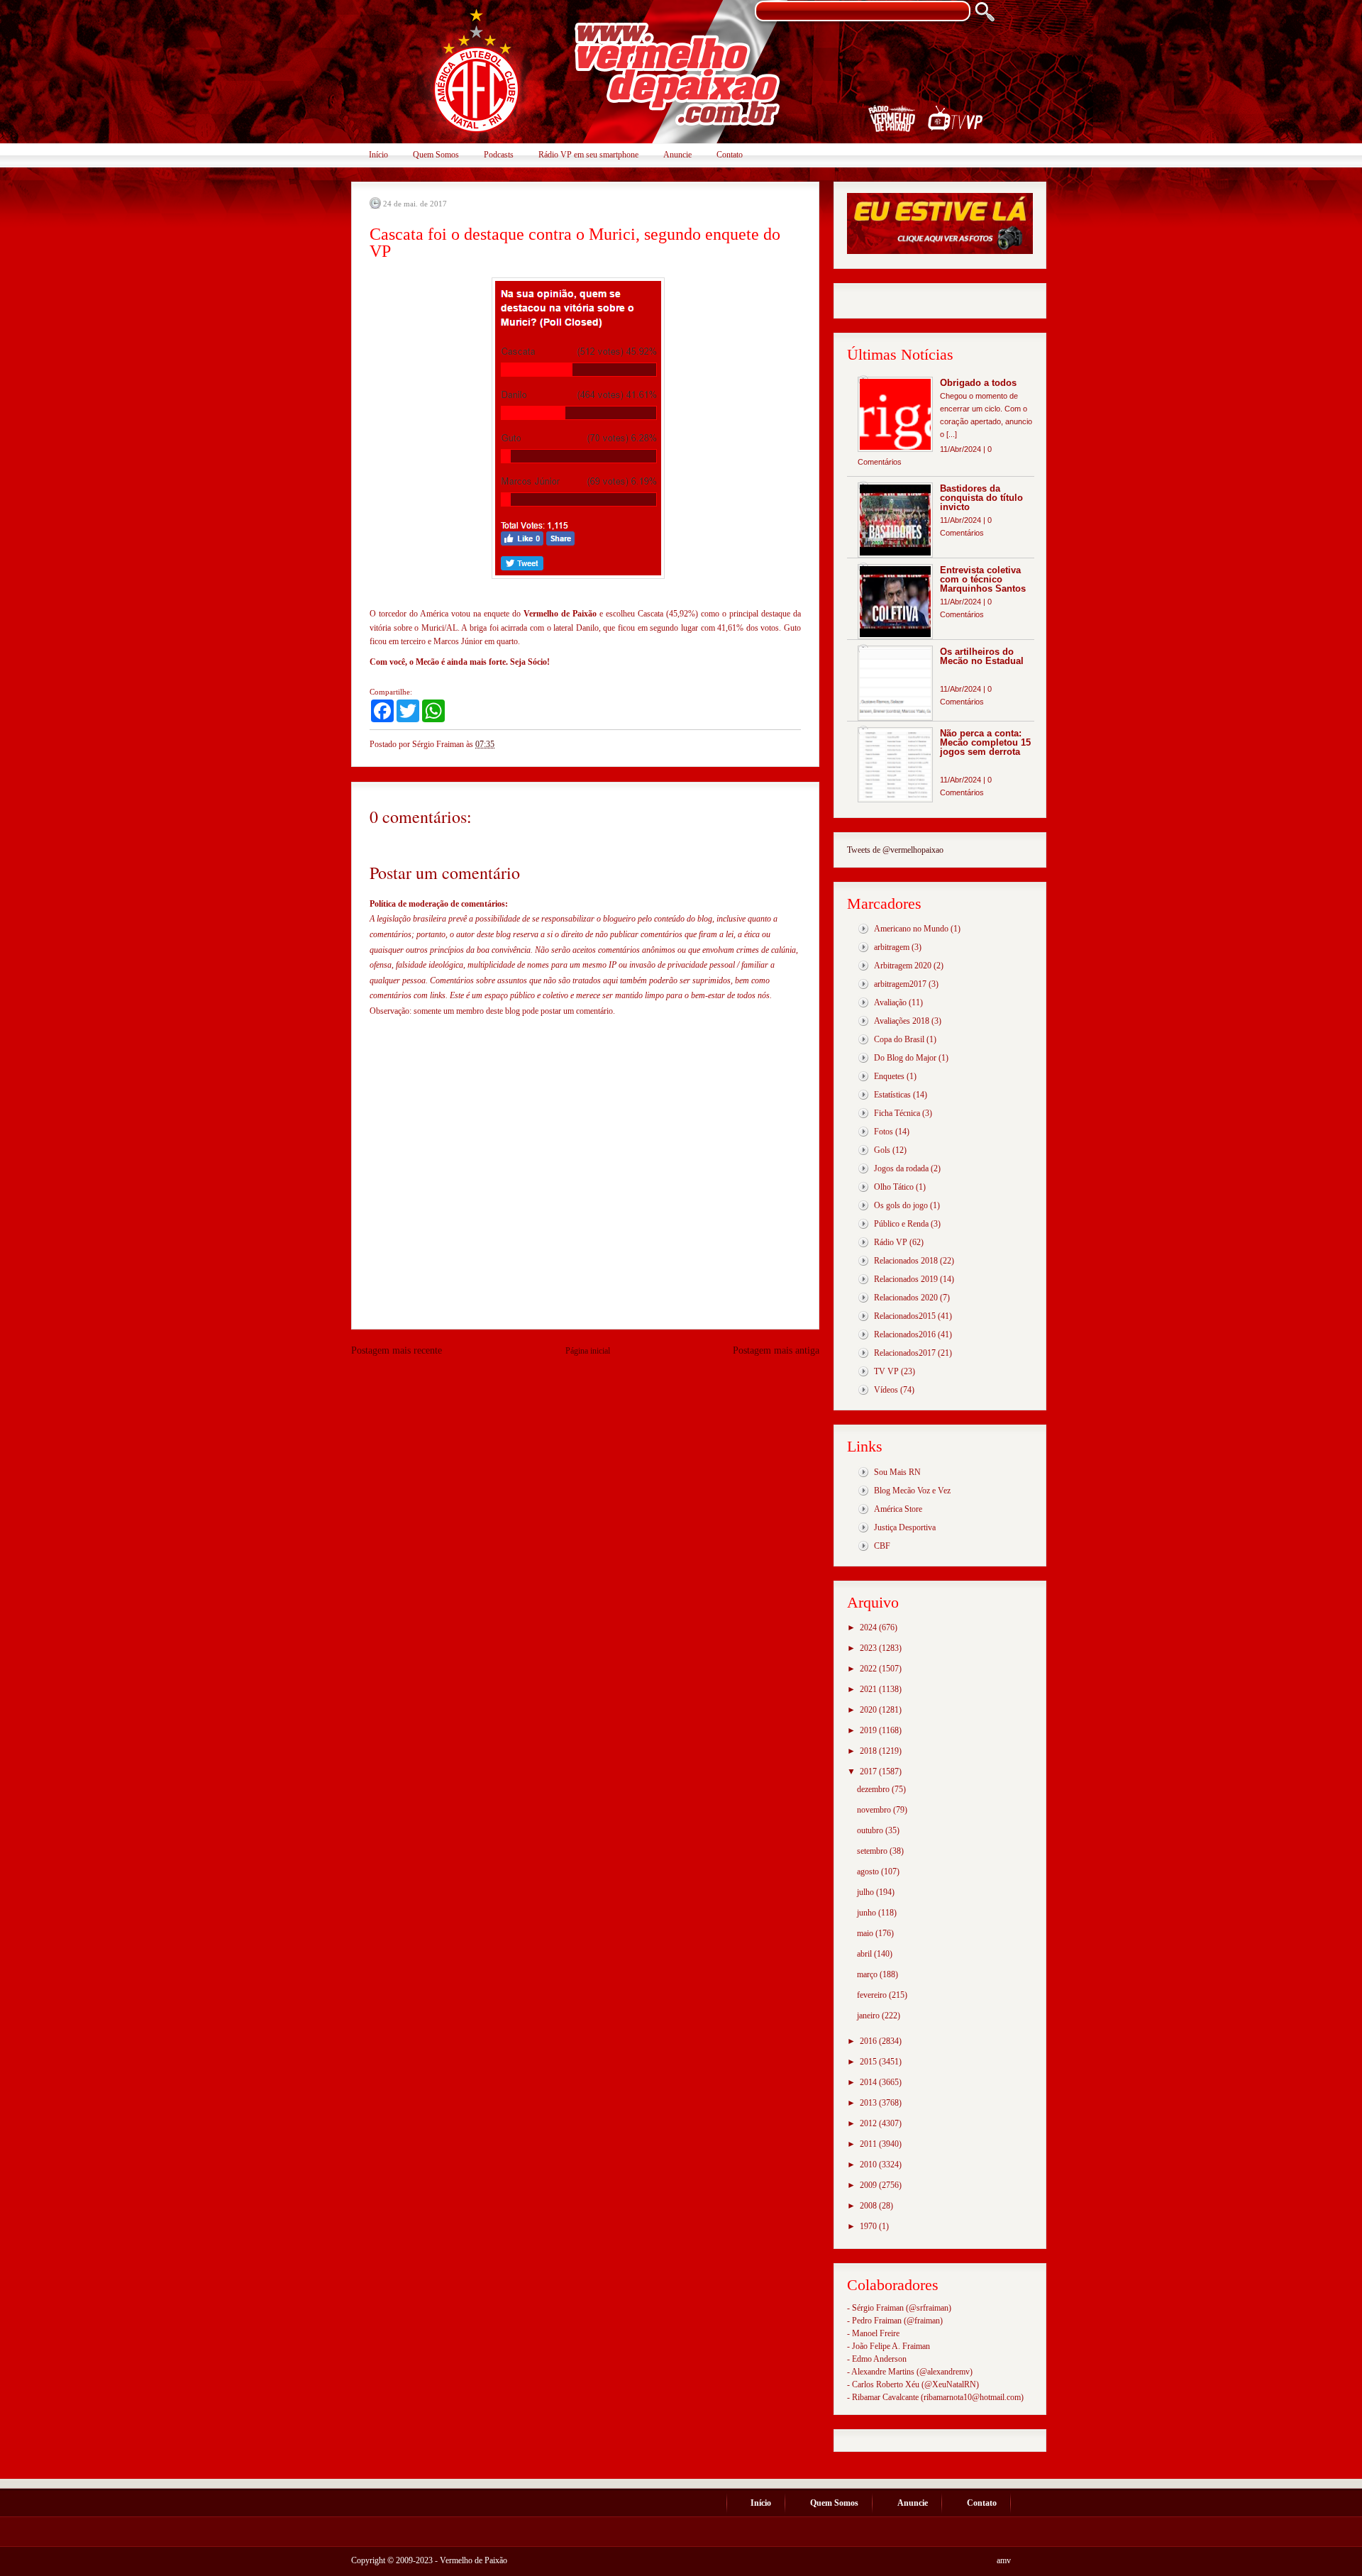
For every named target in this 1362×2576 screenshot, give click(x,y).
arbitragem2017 (900, 984)
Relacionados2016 (905, 1334)
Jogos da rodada (901, 1168)
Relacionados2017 (905, 1353)
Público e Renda (901, 1224)
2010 (869, 2165)
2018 (869, 1751)
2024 (869, 1627)
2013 (869, 2103)
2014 (869, 2082)
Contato (730, 155)
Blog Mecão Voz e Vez (912, 1491)
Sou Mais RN (897, 1472)
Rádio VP (891, 1242)
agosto (869, 1872)
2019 (869, 1730)
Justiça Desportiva (905, 1527)
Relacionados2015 (905, 1316)
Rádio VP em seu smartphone (588, 155)
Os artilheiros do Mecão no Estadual (982, 656)
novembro (875, 1810)
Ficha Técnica (897, 1113)
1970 (869, 2226)
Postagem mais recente (397, 1350)
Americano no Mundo (911, 929)
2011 (869, 2144)
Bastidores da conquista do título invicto (981, 498)
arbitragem (892, 947)
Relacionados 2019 (906, 1279)
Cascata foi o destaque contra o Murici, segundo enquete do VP (575, 243)
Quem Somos (436, 155)
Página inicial (588, 1351)
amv (1004, 2560)
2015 (869, 2062)
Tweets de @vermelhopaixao (895, 850)
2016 (869, 2041)
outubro (871, 1830)
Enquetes (889, 1076)
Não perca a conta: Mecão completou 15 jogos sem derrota (985, 742)
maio (866, 1933)
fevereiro (873, 1995)
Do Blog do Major (905, 1058)
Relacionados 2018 (906, 1261)
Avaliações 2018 (902, 1021)
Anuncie (677, 155)
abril (865, 1954)
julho (867, 1892)
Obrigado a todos (978, 383)
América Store (898, 1509)
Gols (882, 1150)
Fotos (884, 1132)
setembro (873, 1851)
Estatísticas (892, 1095)
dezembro (874, 1789)
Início (378, 155)
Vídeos (886, 1390)
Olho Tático (894, 1187)
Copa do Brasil (899, 1039)
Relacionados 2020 (906, 1298)
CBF (882, 1546)
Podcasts (499, 155)
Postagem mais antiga (776, 1350)
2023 (869, 1648)
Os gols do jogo (901, 1205)
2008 (869, 2206)
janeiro (869, 2016)
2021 (869, 1689)
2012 (869, 2123)
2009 (869, 2185)
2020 (869, 1710)
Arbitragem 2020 (903, 966)
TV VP (886, 1371)
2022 (869, 1669)
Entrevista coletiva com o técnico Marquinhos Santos (983, 579)
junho (868, 1913)
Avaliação (890, 1002)
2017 (869, 1771)
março (868, 1974)
